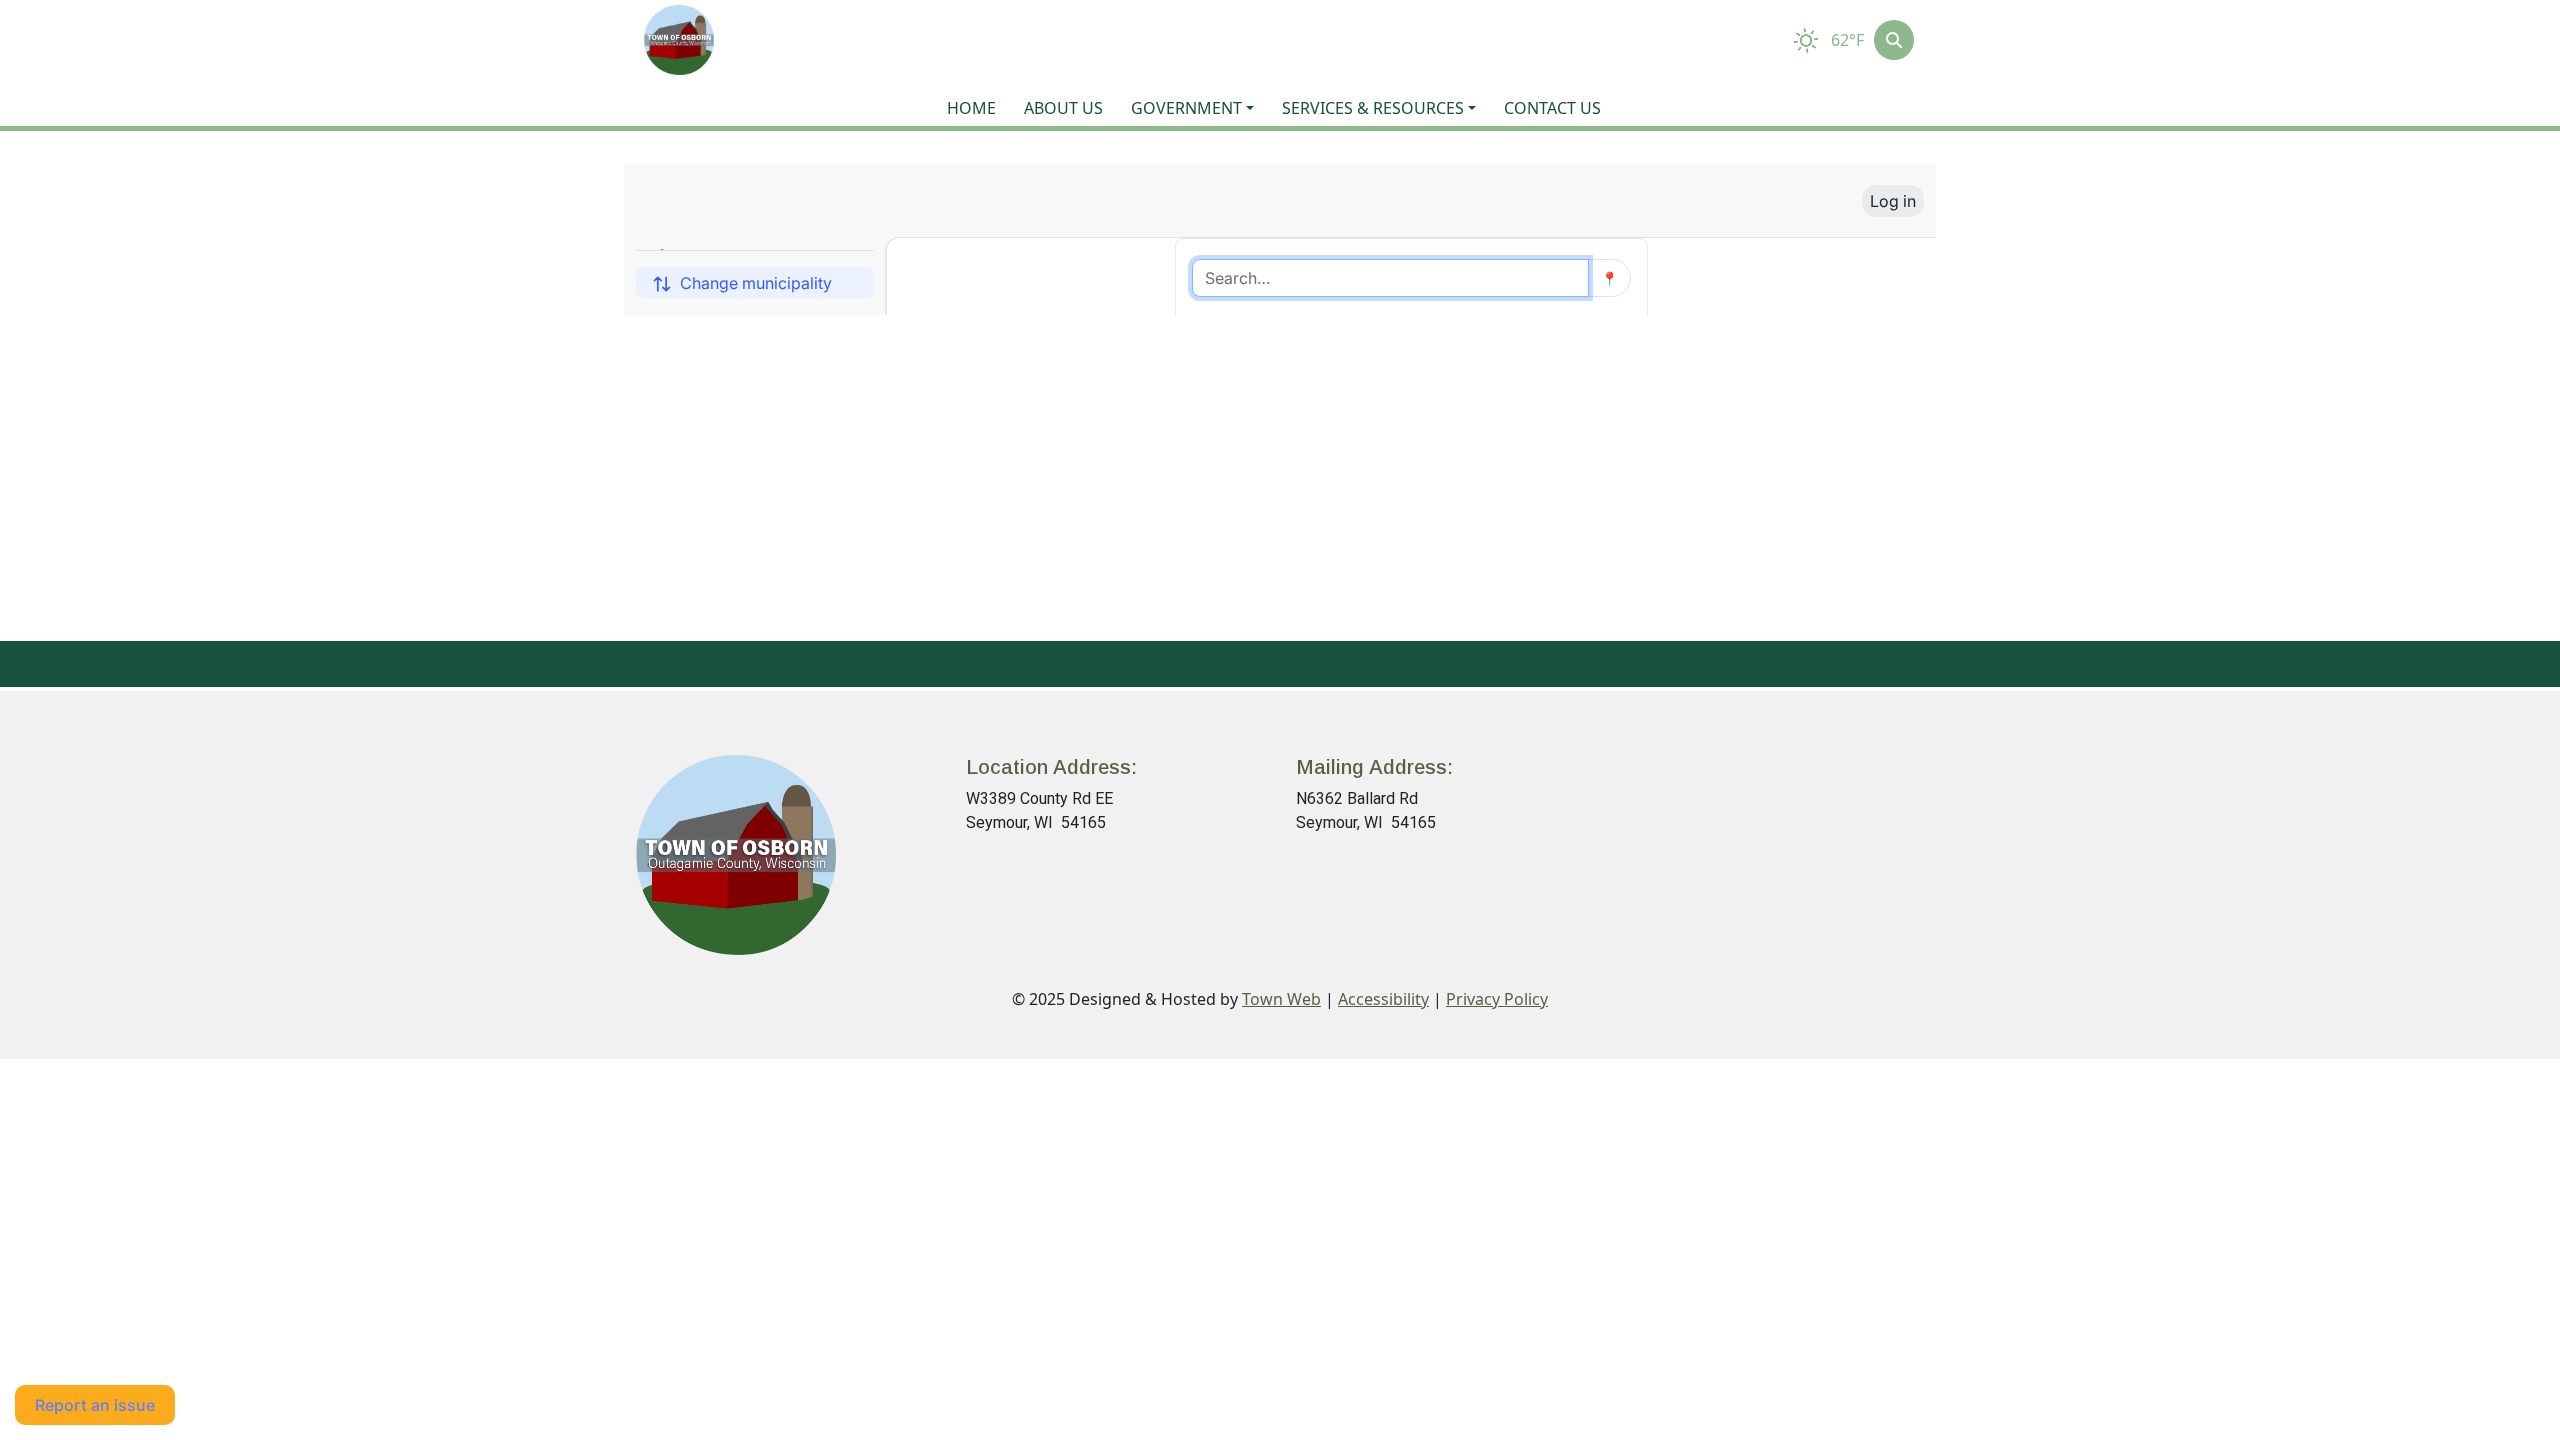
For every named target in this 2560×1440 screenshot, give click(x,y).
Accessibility (1383, 999)
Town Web (1281, 999)
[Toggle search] (1894, 40)
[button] (1198, 108)
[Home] (679, 40)
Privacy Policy (1497, 999)
